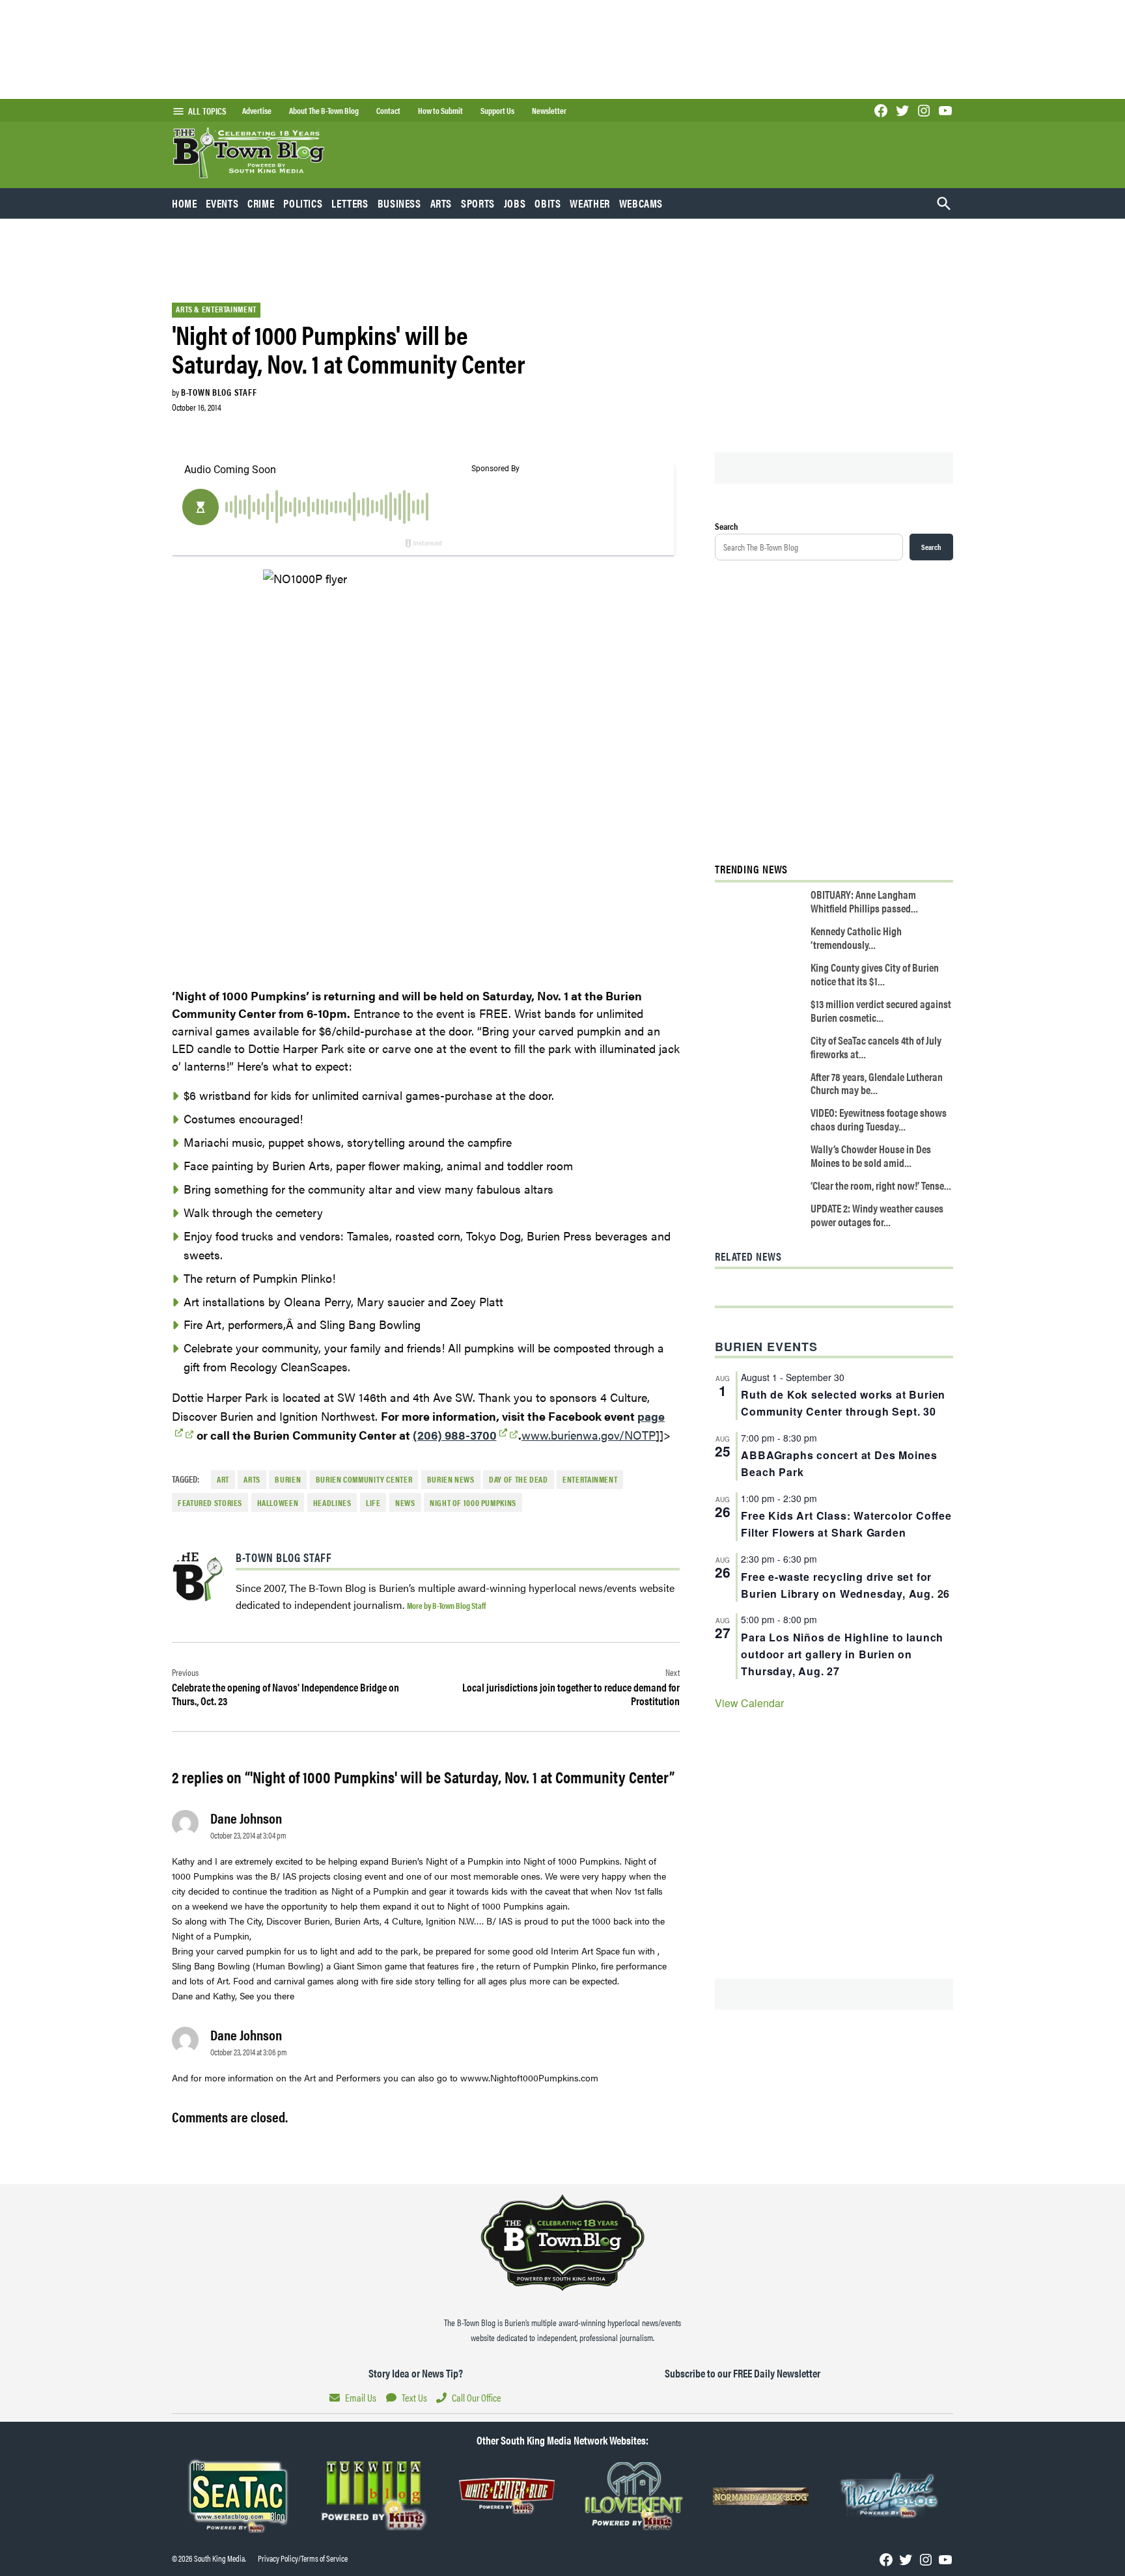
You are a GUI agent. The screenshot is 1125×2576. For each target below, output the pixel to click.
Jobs (515, 203)
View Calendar (749, 1703)
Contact (388, 111)
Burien (288, 1479)
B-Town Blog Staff (219, 392)
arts (252, 1479)
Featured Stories (210, 1503)
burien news (451, 1479)
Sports (478, 203)
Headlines (332, 1503)
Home (185, 203)
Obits (548, 203)
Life (373, 1503)
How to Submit (440, 111)
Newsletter (549, 111)
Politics (303, 203)
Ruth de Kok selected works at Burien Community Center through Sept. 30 (843, 1403)
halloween (278, 1503)
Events (222, 203)
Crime (261, 203)
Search (727, 526)
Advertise (257, 111)
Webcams (641, 203)
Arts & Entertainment (216, 309)
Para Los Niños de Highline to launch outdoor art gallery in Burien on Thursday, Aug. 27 (842, 1654)
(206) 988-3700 (455, 1435)
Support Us (497, 111)
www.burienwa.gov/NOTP (589, 1435)
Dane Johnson (246, 1818)
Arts (441, 203)
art (223, 1479)
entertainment (590, 1479)
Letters (350, 203)
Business (399, 203)
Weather (590, 203)
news (405, 1503)
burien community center (364, 1479)
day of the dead (518, 1479)
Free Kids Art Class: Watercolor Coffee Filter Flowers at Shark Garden (846, 1524)
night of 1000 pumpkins (473, 1503)
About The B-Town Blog (324, 111)
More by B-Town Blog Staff (446, 1605)
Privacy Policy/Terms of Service (303, 2558)
